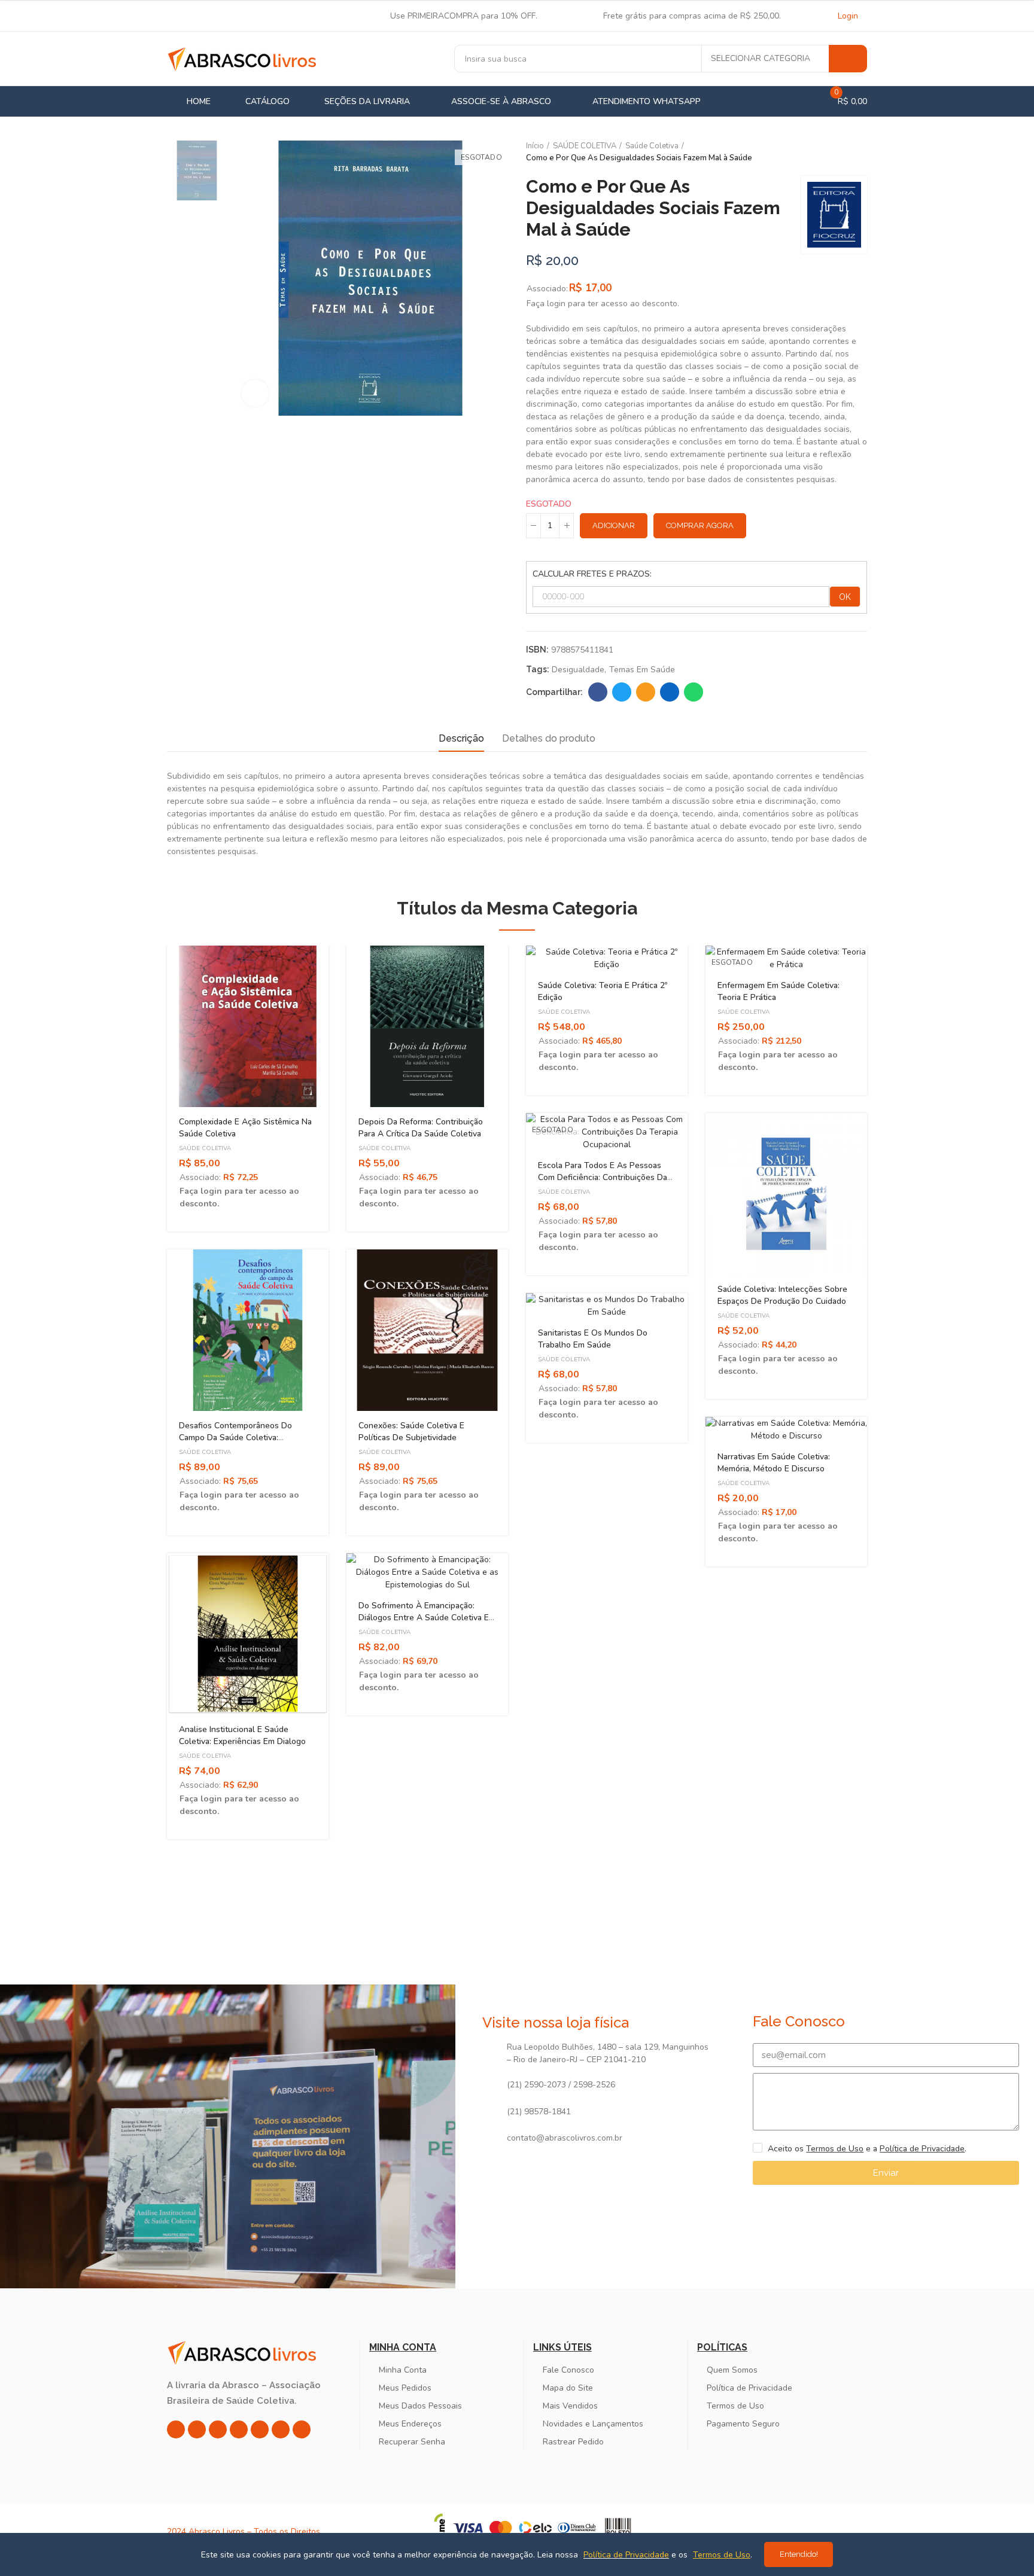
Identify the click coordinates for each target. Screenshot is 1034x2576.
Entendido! (799, 2554)
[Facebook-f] (197, 2429)
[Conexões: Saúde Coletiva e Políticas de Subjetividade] (427, 1330)
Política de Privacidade (922, 2149)
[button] (134, 1401)
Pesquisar (848, 59)
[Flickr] (281, 2429)
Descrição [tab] (461, 738)
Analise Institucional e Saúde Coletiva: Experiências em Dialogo (242, 1735)
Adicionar (614, 525)
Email (646, 692)
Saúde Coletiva (205, 1148)
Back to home (843, 153)
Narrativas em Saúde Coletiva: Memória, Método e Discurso (774, 1463)
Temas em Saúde (642, 670)
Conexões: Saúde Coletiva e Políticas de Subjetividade (411, 1432)
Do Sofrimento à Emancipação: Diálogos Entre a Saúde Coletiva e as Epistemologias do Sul (424, 1618)
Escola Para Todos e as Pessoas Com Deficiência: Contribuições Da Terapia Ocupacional (603, 1177)
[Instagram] (176, 2429)
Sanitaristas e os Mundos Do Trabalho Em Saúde (593, 1339)
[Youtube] (260, 2429)
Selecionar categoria (761, 58)
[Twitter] (218, 2429)
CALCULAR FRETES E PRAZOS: (592, 574)
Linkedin (670, 692)
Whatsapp (694, 692)
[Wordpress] (302, 2429)
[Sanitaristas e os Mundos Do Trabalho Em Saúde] (607, 1306)
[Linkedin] (239, 2429)
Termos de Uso (835, 2149)
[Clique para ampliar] (255, 393)
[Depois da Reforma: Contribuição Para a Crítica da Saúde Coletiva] (427, 1026)
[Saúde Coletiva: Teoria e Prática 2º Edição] (607, 958)
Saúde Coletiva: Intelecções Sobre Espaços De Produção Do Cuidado (782, 1295)
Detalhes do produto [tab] (549, 738)
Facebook (598, 692)
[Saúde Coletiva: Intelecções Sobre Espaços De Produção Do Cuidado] (786, 1194)
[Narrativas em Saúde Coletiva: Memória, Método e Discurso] (786, 1429)
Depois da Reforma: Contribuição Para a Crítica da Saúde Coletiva (421, 1128)
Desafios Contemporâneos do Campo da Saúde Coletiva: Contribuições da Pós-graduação (241, 1438)
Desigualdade (578, 670)
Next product (858, 153)
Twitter (622, 692)
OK (845, 597)
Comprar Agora (700, 525)
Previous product (828, 153)
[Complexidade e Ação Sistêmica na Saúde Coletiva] (248, 1026)
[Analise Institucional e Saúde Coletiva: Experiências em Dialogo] (248, 1634)
